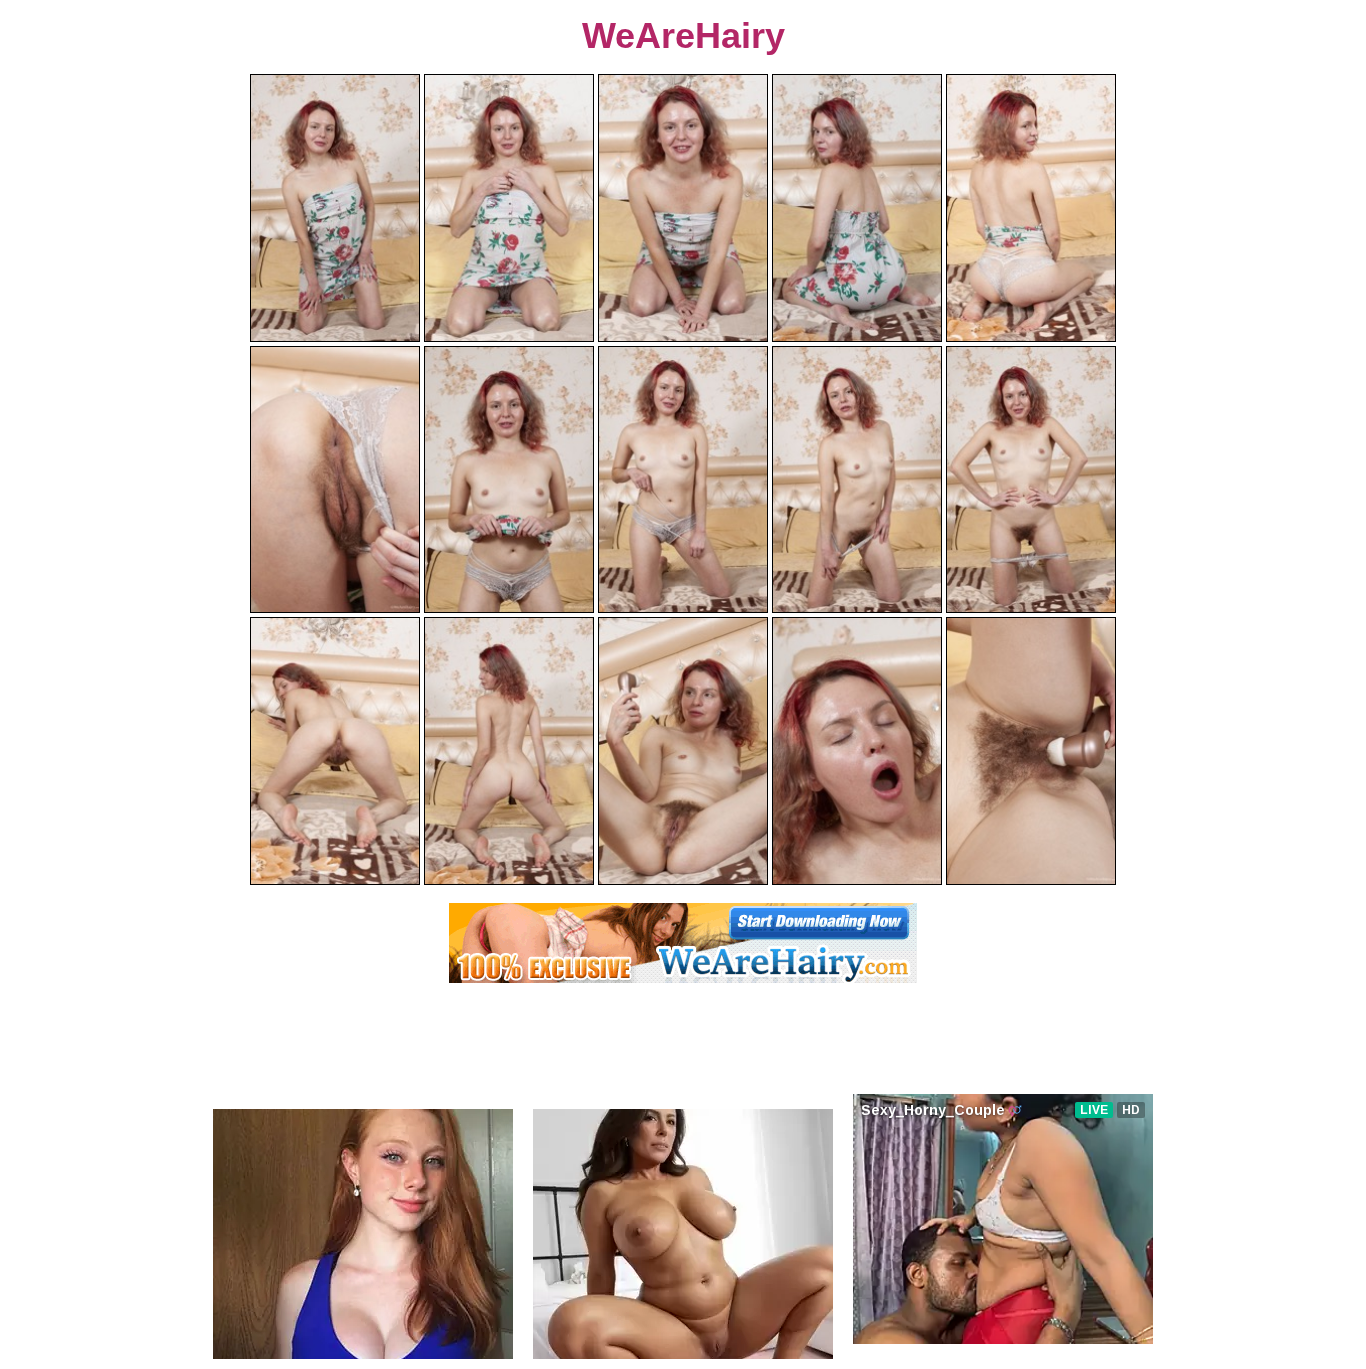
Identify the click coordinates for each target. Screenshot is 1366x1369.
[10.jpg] (1031, 480)
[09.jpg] (857, 480)
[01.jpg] (335, 208)
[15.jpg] (1031, 751)
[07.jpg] (509, 480)
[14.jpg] (857, 751)
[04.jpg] (857, 208)
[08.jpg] (683, 480)
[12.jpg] (509, 751)
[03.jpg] (683, 208)
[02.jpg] (509, 208)
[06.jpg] (335, 480)
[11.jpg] (335, 751)
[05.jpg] (1031, 208)
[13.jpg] (683, 751)
